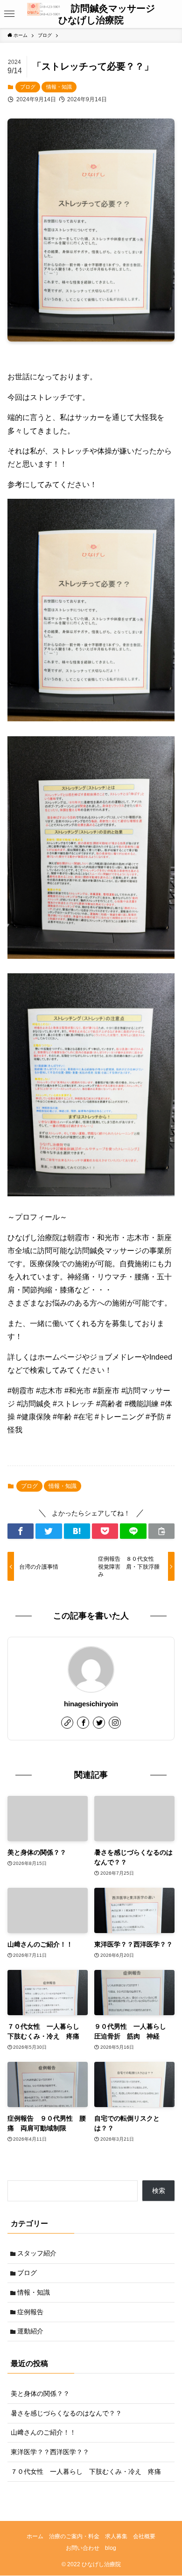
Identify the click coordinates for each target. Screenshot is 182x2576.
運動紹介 (30, 2331)
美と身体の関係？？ (40, 2394)
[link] (67, 1723)
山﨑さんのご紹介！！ (43, 2432)
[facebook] (83, 1723)
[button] (10, 14)
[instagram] (115, 1723)
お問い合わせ (83, 2548)
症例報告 (30, 2312)
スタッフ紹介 (37, 2253)
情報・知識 (59, 87)
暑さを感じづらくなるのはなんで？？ (66, 2413)
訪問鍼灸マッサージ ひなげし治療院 (109, 14)
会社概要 (144, 2536)
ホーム (35, 2536)
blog (111, 2548)
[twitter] (99, 1723)
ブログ (28, 87)
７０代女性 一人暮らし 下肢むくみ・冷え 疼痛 (86, 2471)
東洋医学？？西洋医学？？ (50, 2452)
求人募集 (116, 2536)
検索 (159, 2191)
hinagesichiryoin (91, 1704)
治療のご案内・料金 (74, 2536)
